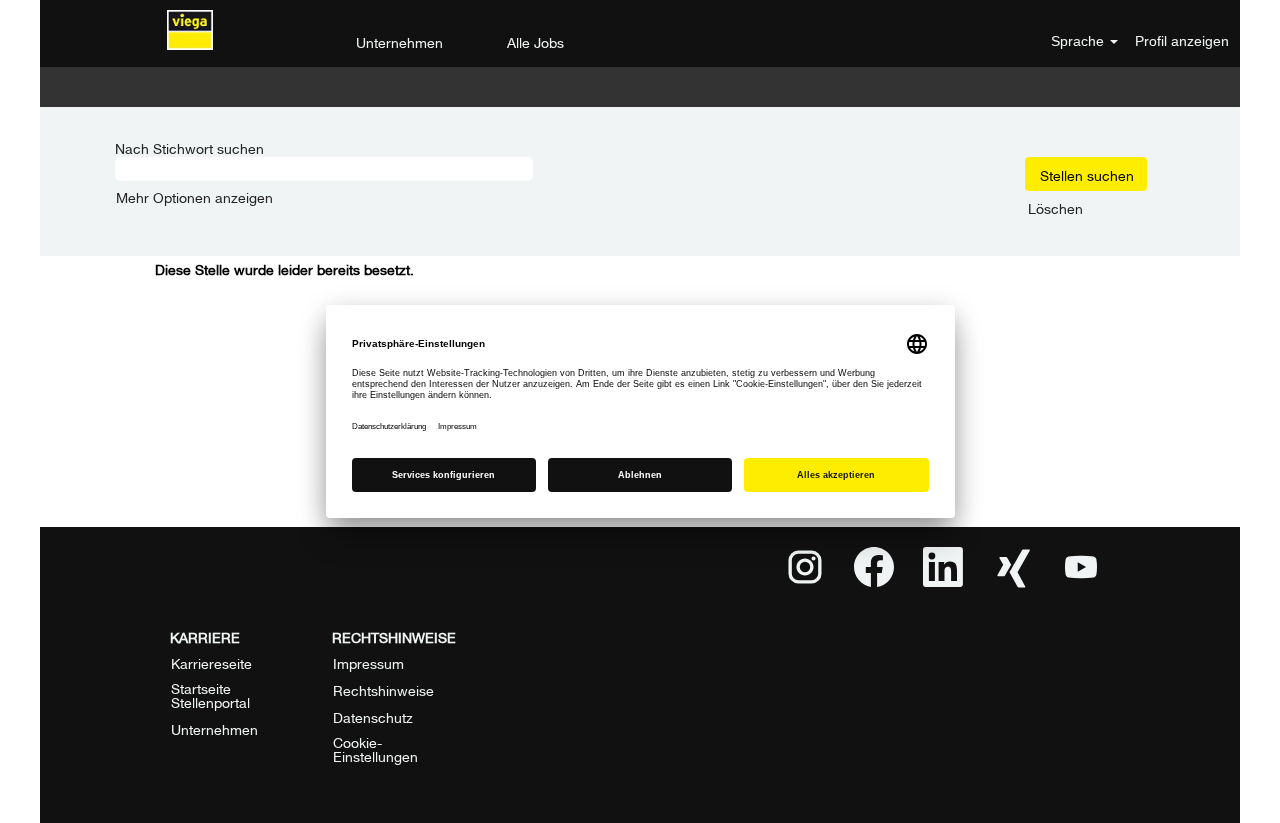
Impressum (368, 662)
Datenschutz (373, 716)
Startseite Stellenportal (210, 694)
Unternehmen (399, 40)
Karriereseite (211, 662)
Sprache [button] (1079, 41)
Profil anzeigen (1182, 41)
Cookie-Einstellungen (375, 748)
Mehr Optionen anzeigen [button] (194, 195)
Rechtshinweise (383, 689)
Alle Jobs (535, 40)
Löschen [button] (1055, 207)
